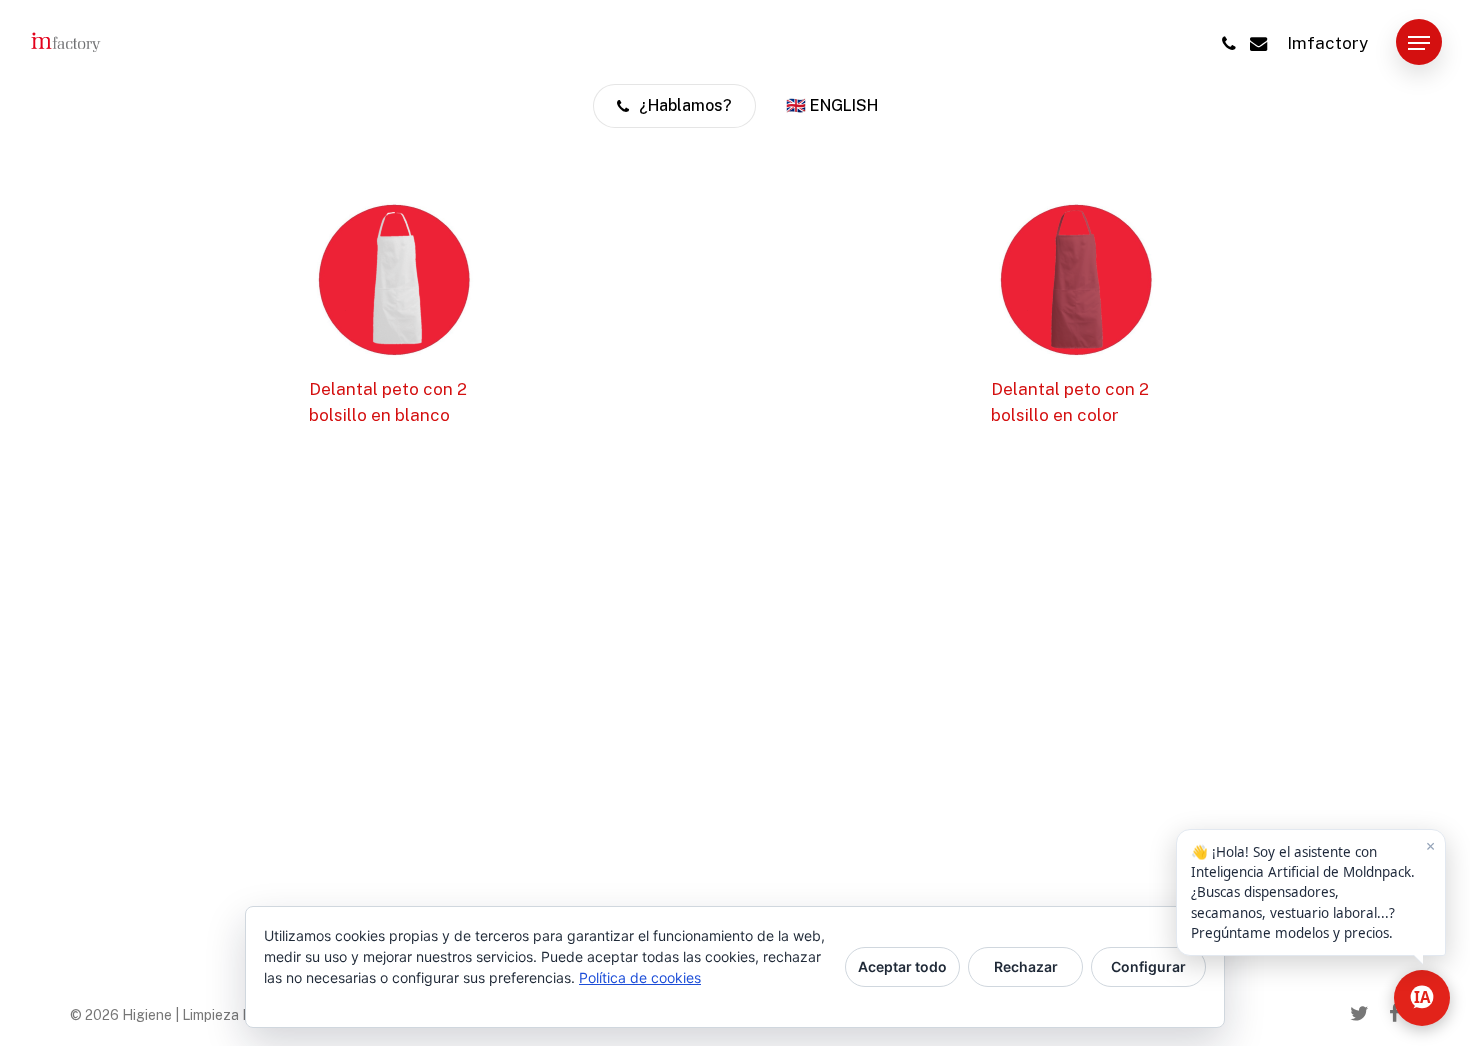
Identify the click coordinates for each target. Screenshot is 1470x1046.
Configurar (1148, 966)
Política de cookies (640, 977)
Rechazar (1026, 966)
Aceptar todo (902, 966)
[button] (1419, 43)
